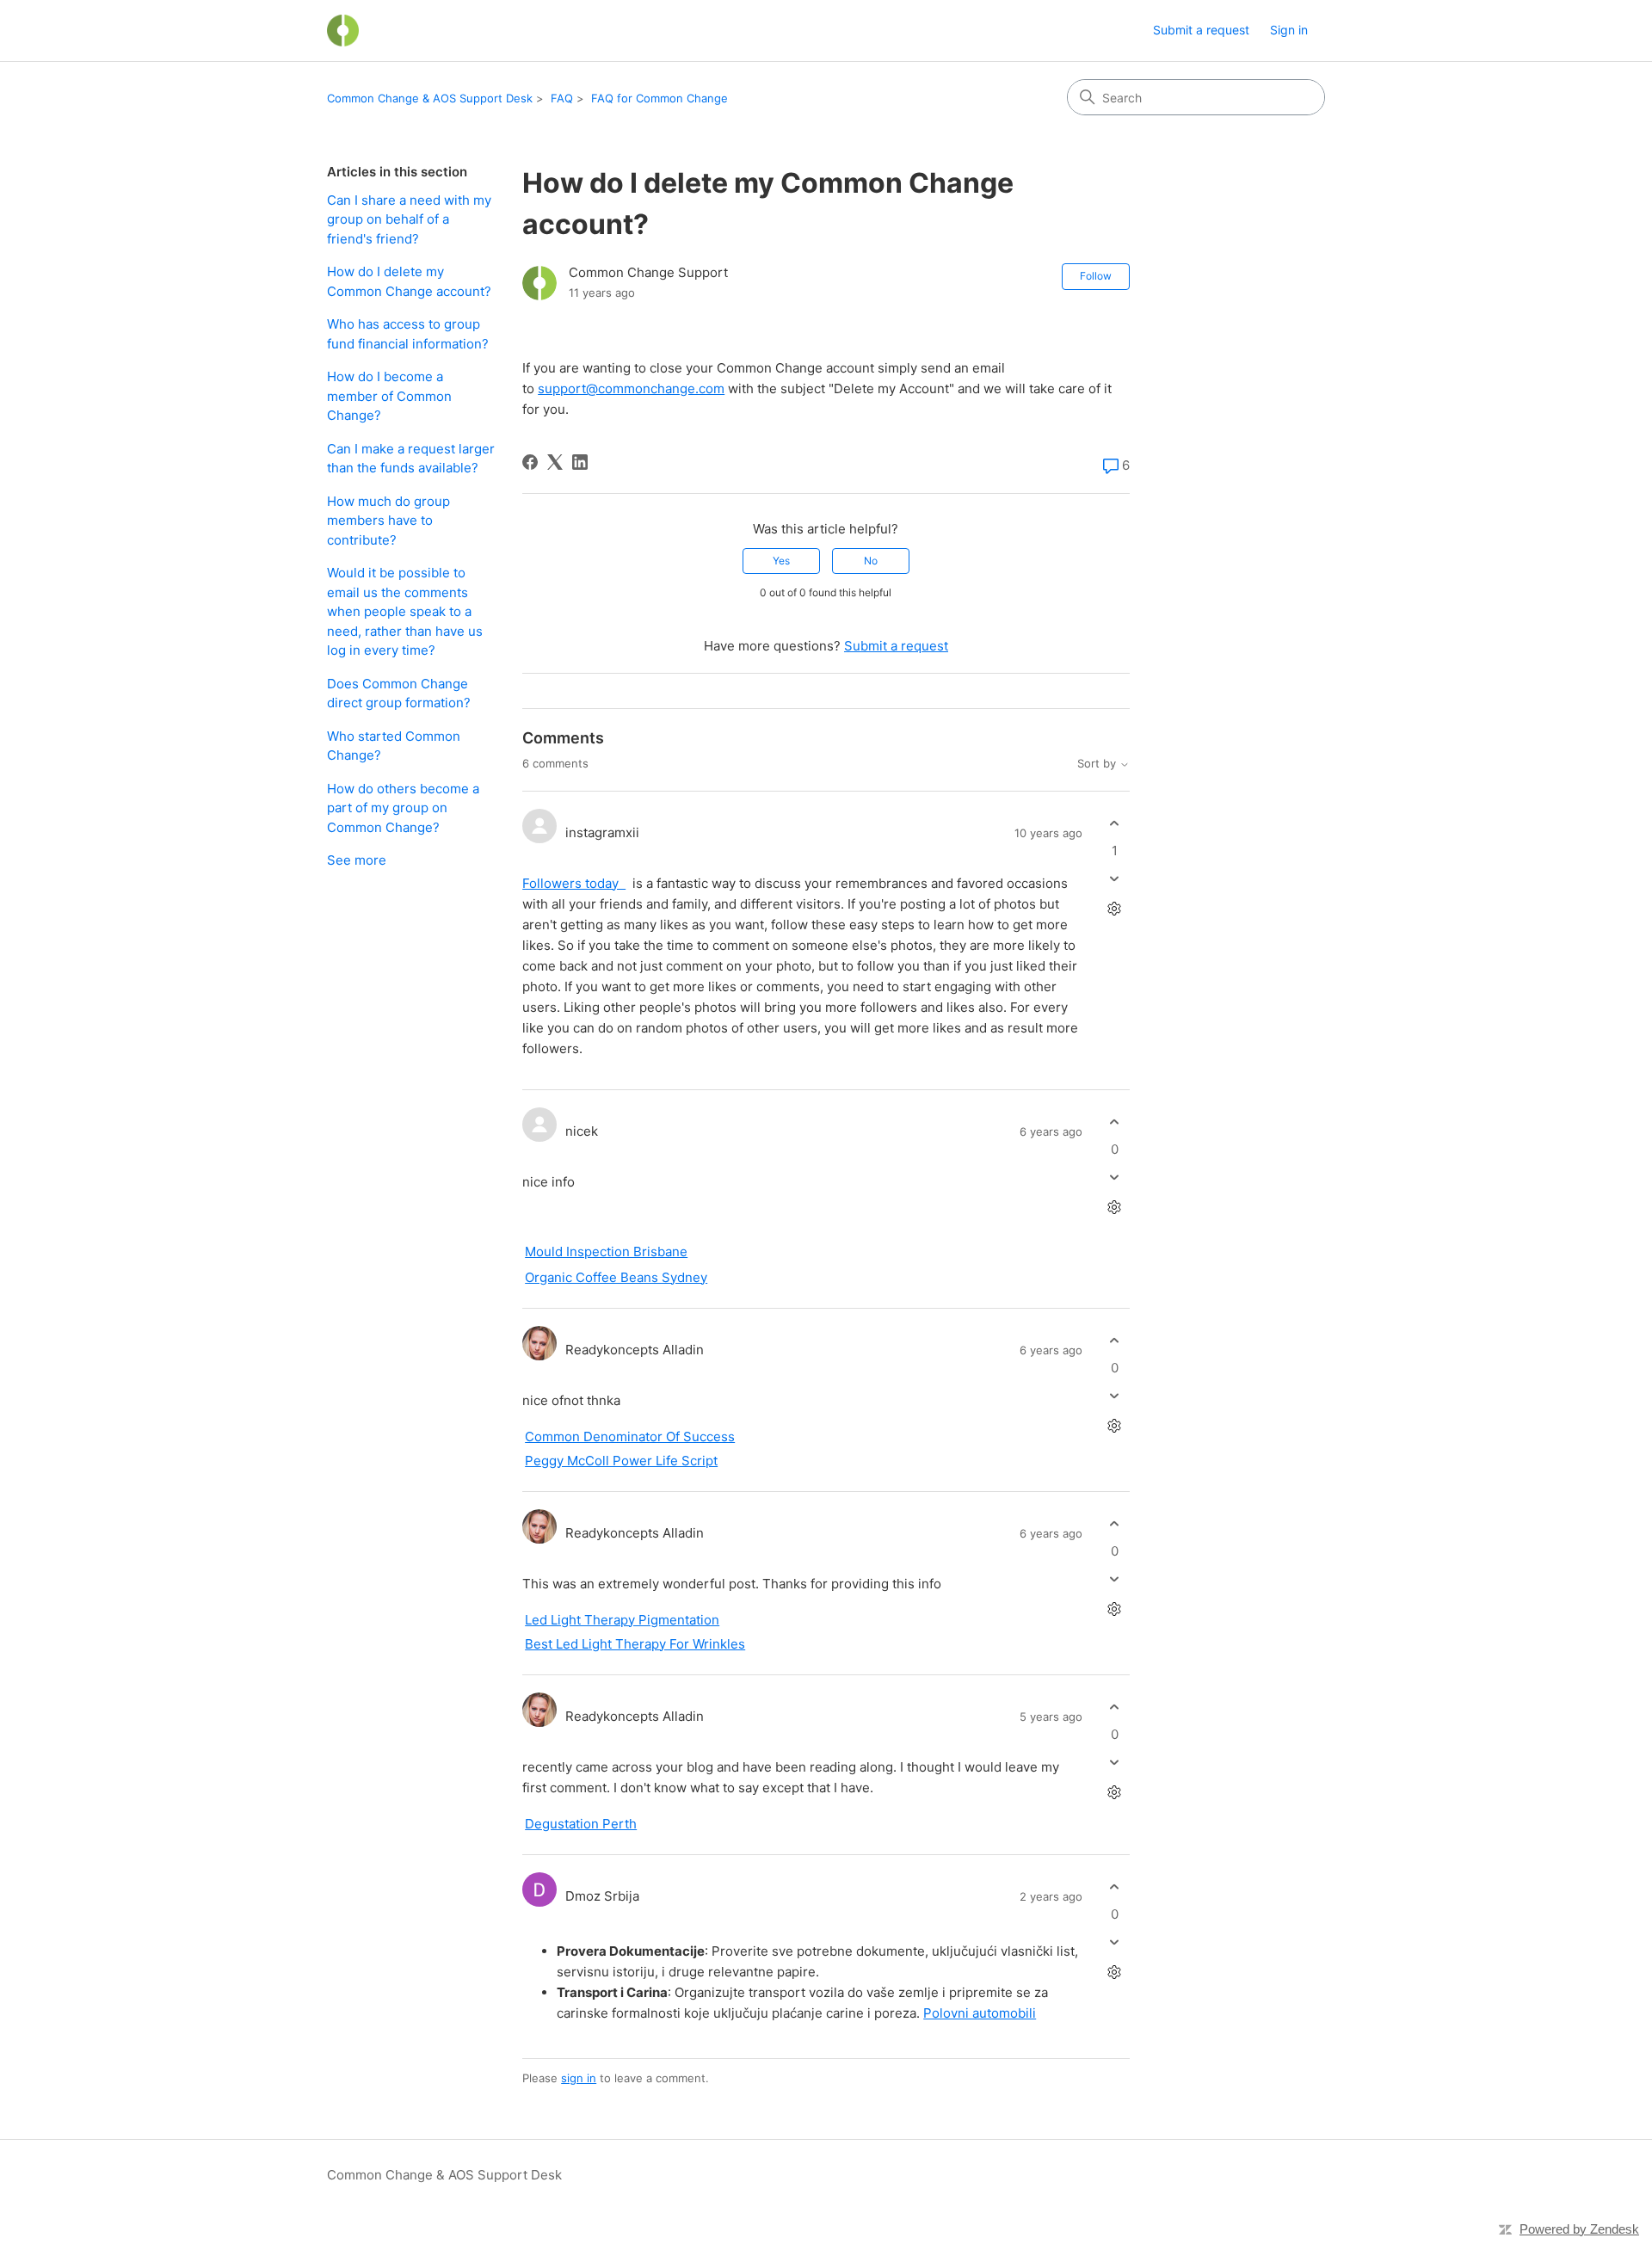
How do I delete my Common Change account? (409, 281)
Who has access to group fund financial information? (408, 334)
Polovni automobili (980, 2013)
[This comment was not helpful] (1115, 878)
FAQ (562, 98)
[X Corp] (555, 462)
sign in (579, 2078)
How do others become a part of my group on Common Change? (403, 808)
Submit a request (1201, 30)
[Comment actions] (1115, 908)
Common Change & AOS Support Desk (430, 98)
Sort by (1098, 764)
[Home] (343, 31)
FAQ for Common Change (660, 98)
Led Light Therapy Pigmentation (622, 1620)
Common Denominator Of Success (630, 1436)
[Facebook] (530, 462)
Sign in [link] (1289, 30)
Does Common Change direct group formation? (399, 694)
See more (357, 860)
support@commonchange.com (631, 388)
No (871, 561)
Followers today (574, 883)
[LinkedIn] (580, 462)
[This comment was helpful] (1115, 824)
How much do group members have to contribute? (388, 521)
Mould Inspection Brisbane (606, 1251)
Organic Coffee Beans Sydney (616, 1277)
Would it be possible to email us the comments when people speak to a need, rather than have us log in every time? (405, 611)
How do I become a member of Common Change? (389, 396)
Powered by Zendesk (1579, 2229)
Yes (781, 561)
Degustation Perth (581, 1824)
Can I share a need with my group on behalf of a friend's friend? (409, 219)
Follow (1096, 276)
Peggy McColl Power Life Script (621, 1461)
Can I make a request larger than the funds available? (411, 459)
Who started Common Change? (394, 746)
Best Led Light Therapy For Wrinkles (635, 1644)
